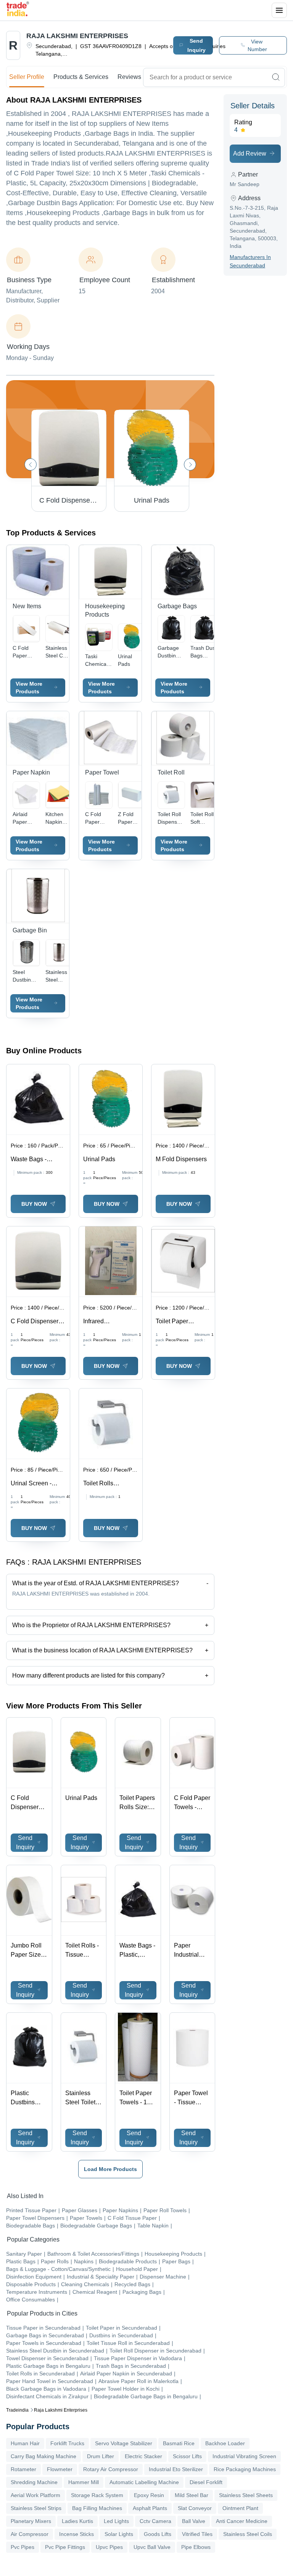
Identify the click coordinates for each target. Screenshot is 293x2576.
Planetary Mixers (31, 2521)
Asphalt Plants (150, 2508)
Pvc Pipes (23, 2547)
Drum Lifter (101, 2456)
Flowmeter (60, 2469)
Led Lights (116, 2521)
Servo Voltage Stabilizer (124, 2443)
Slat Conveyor (195, 2508)
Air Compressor (30, 2534)
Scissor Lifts (187, 2456)
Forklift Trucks (67, 2443)
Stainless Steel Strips (36, 2508)
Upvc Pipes (109, 2547)
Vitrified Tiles (197, 2534)
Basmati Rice (179, 2443)
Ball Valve (194, 2521)
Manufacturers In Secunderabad (250, 261)
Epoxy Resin (149, 2495)
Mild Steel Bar (192, 2495)
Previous (31, 464)
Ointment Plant (240, 2508)
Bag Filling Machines (97, 2508)
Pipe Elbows (196, 2547)
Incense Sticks (76, 2534)
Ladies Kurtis (77, 2521)
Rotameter (23, 2469)
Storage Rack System (97, 2495)
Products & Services (81, 77)
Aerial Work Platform (35, 2495)
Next (190, 464)
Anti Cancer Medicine (242, 2521)
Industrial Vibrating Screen (244, 2456)
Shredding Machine (34, 2482)
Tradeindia (17, 2410)
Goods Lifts (158, 2534)
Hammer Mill (84, 2482)
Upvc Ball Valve (152, 2547)
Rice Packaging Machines (245, 2469)
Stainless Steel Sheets (246, 2495)
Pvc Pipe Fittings (65, 2547)
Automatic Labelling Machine (144, 2482)
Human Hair (25, 2443)
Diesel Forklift (206, 2482)
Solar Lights (119, 2534)
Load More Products (110, 2169)
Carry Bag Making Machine (43, 2456)
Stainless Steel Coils (248, 2534)
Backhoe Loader (225, 2443)
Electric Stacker (143, 2456)
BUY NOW (34, 1204)
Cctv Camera (155, 2521)
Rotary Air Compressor (111, 2469)
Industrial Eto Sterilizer (176, 2469)
